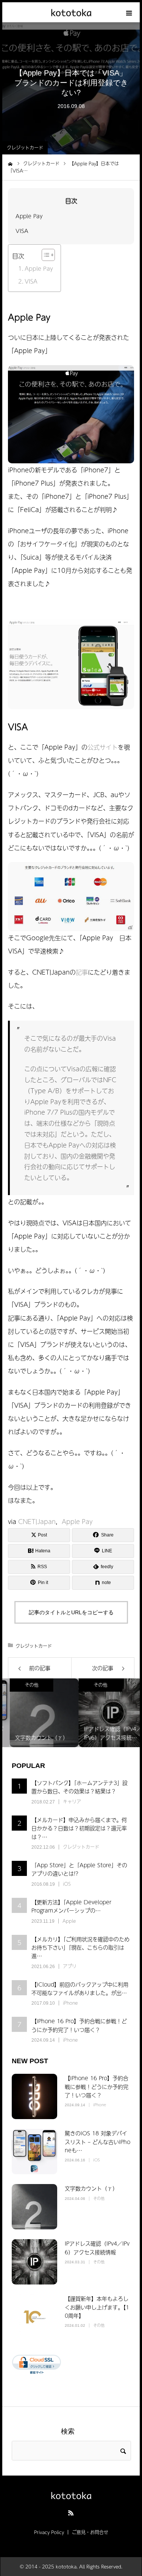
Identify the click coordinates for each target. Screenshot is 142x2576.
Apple (69, 1921)
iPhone (70, 2003)
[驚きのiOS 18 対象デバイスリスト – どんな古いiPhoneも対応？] (34, 2152)
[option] (37, 1713)
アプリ (70, 1966)
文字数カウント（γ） (91, 2188)
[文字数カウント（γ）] (34, 2207)
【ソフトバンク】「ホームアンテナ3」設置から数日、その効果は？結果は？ (80, 1787)
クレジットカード (25, 148)
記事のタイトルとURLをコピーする (71, 1612)
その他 (24, 1685)
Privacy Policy (49, 2532)
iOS (67, 1884)
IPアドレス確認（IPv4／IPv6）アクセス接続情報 (97, 2247)
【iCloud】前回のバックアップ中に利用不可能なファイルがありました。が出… (80, 1988)
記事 (82, 972)
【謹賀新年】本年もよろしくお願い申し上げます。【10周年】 (97, 2307)
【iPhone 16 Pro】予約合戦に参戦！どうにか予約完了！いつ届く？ (79, 2025)
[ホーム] (10, 163)
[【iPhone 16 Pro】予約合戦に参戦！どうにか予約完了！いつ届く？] (34, 2096)
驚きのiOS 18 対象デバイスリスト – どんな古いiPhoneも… (98, 2142)
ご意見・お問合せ (90, 2532)
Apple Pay (29, 216)
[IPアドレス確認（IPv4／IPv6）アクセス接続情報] (34, 2262)
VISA (22, 231)
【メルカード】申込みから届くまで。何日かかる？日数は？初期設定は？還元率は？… (79, 1828)
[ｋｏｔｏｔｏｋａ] (71, 12)
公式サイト (103, 747)
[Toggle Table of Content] (44, 255)
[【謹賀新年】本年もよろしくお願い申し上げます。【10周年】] (34, 2317)
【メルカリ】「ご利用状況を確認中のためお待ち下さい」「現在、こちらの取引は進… (80, 1947)
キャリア (72, 1802)
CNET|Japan (37, 1521)
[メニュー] (130, 12)
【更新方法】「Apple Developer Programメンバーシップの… (71, 1906)
